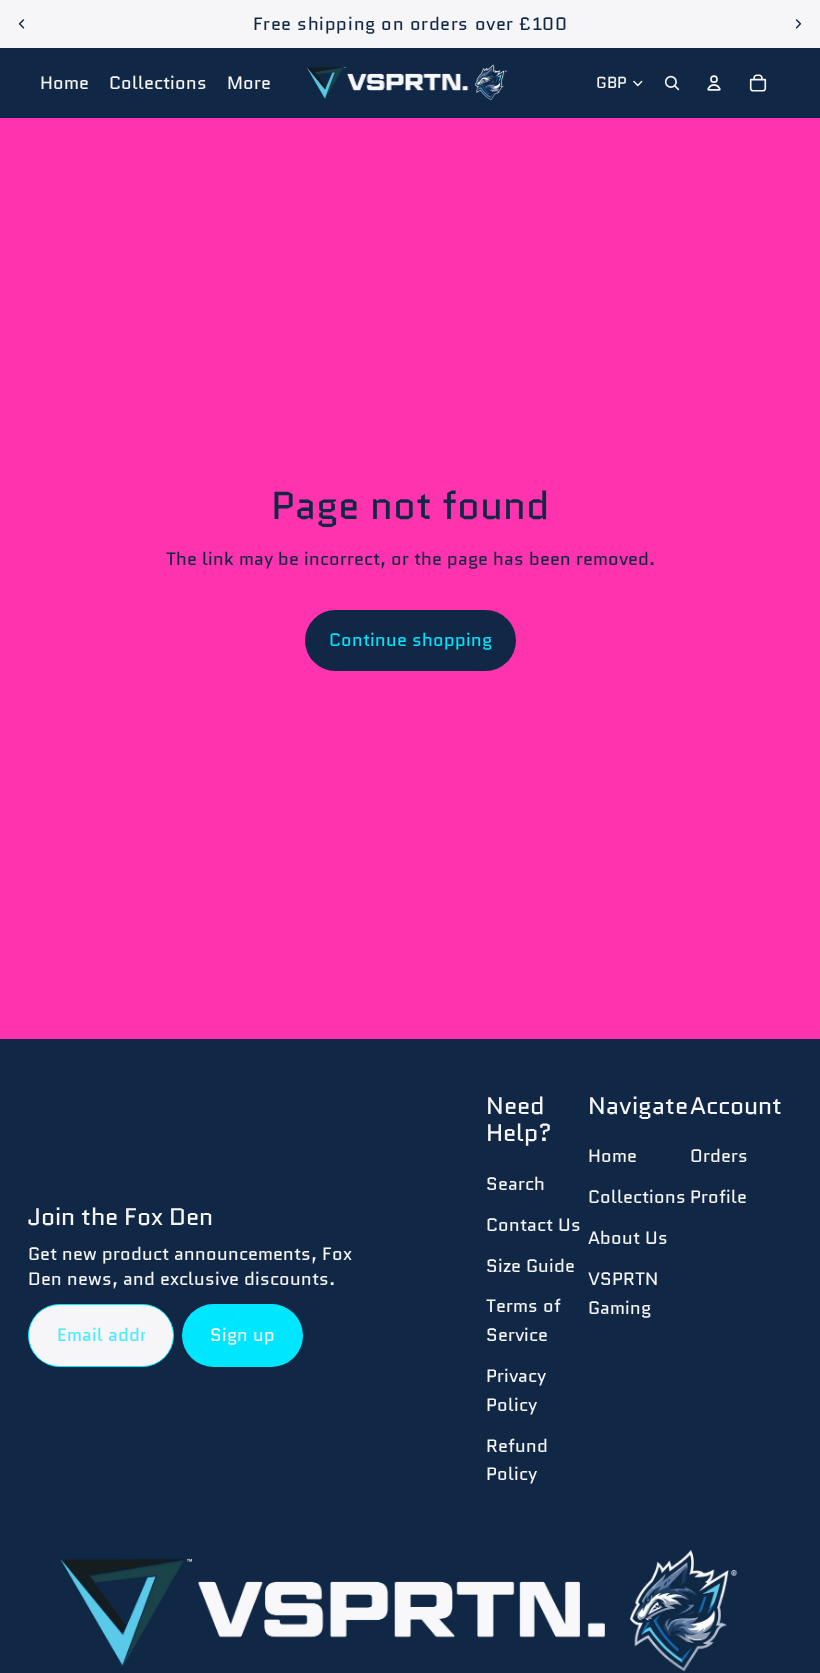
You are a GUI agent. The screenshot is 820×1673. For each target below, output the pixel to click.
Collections (637, 1197)
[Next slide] (798, 24)
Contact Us (533, 1225)
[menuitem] (249, 83)
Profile (718, 1197)
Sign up (242, 1335)
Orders (719, 1156)
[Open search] (672, 83)
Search (515, 1184)
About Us (628, 1238)
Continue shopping (410, 640)
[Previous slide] (22, 24)
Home (612, 1156)
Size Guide (530, 1266)
